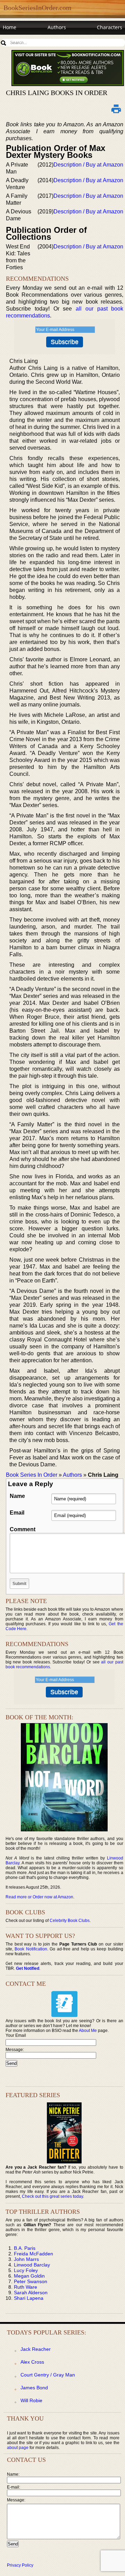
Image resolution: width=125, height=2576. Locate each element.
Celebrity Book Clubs (70, 1921)
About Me (88, 2031)
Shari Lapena (29, 2298)
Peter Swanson (31, 2281)
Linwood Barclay (32, 2265)
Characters (110, 27)
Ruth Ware (26, 2287)
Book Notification (31, 1949)
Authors (57, 27)
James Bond (34, 2388)
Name (17, 1496)
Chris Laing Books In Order (57, 93)
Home (10, 27)
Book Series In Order (32, 1475)
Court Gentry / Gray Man (48, 2375)
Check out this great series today (52, 2196)
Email (17, 1513)
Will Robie (31, 2400)
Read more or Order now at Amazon (39, 1897)
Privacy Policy (20, 2565)
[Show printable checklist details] (116, 109)
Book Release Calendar (29, 40)
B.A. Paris (25, 2248)
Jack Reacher (36, 2349)
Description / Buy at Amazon (88, 165)
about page (18, 2448)
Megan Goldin (29, 2276)
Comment (23, 1529)
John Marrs (26, 2259)
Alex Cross (32, 2362)
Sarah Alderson (31, 2293)
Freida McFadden (34, 2254)
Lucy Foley (26, 2270)
